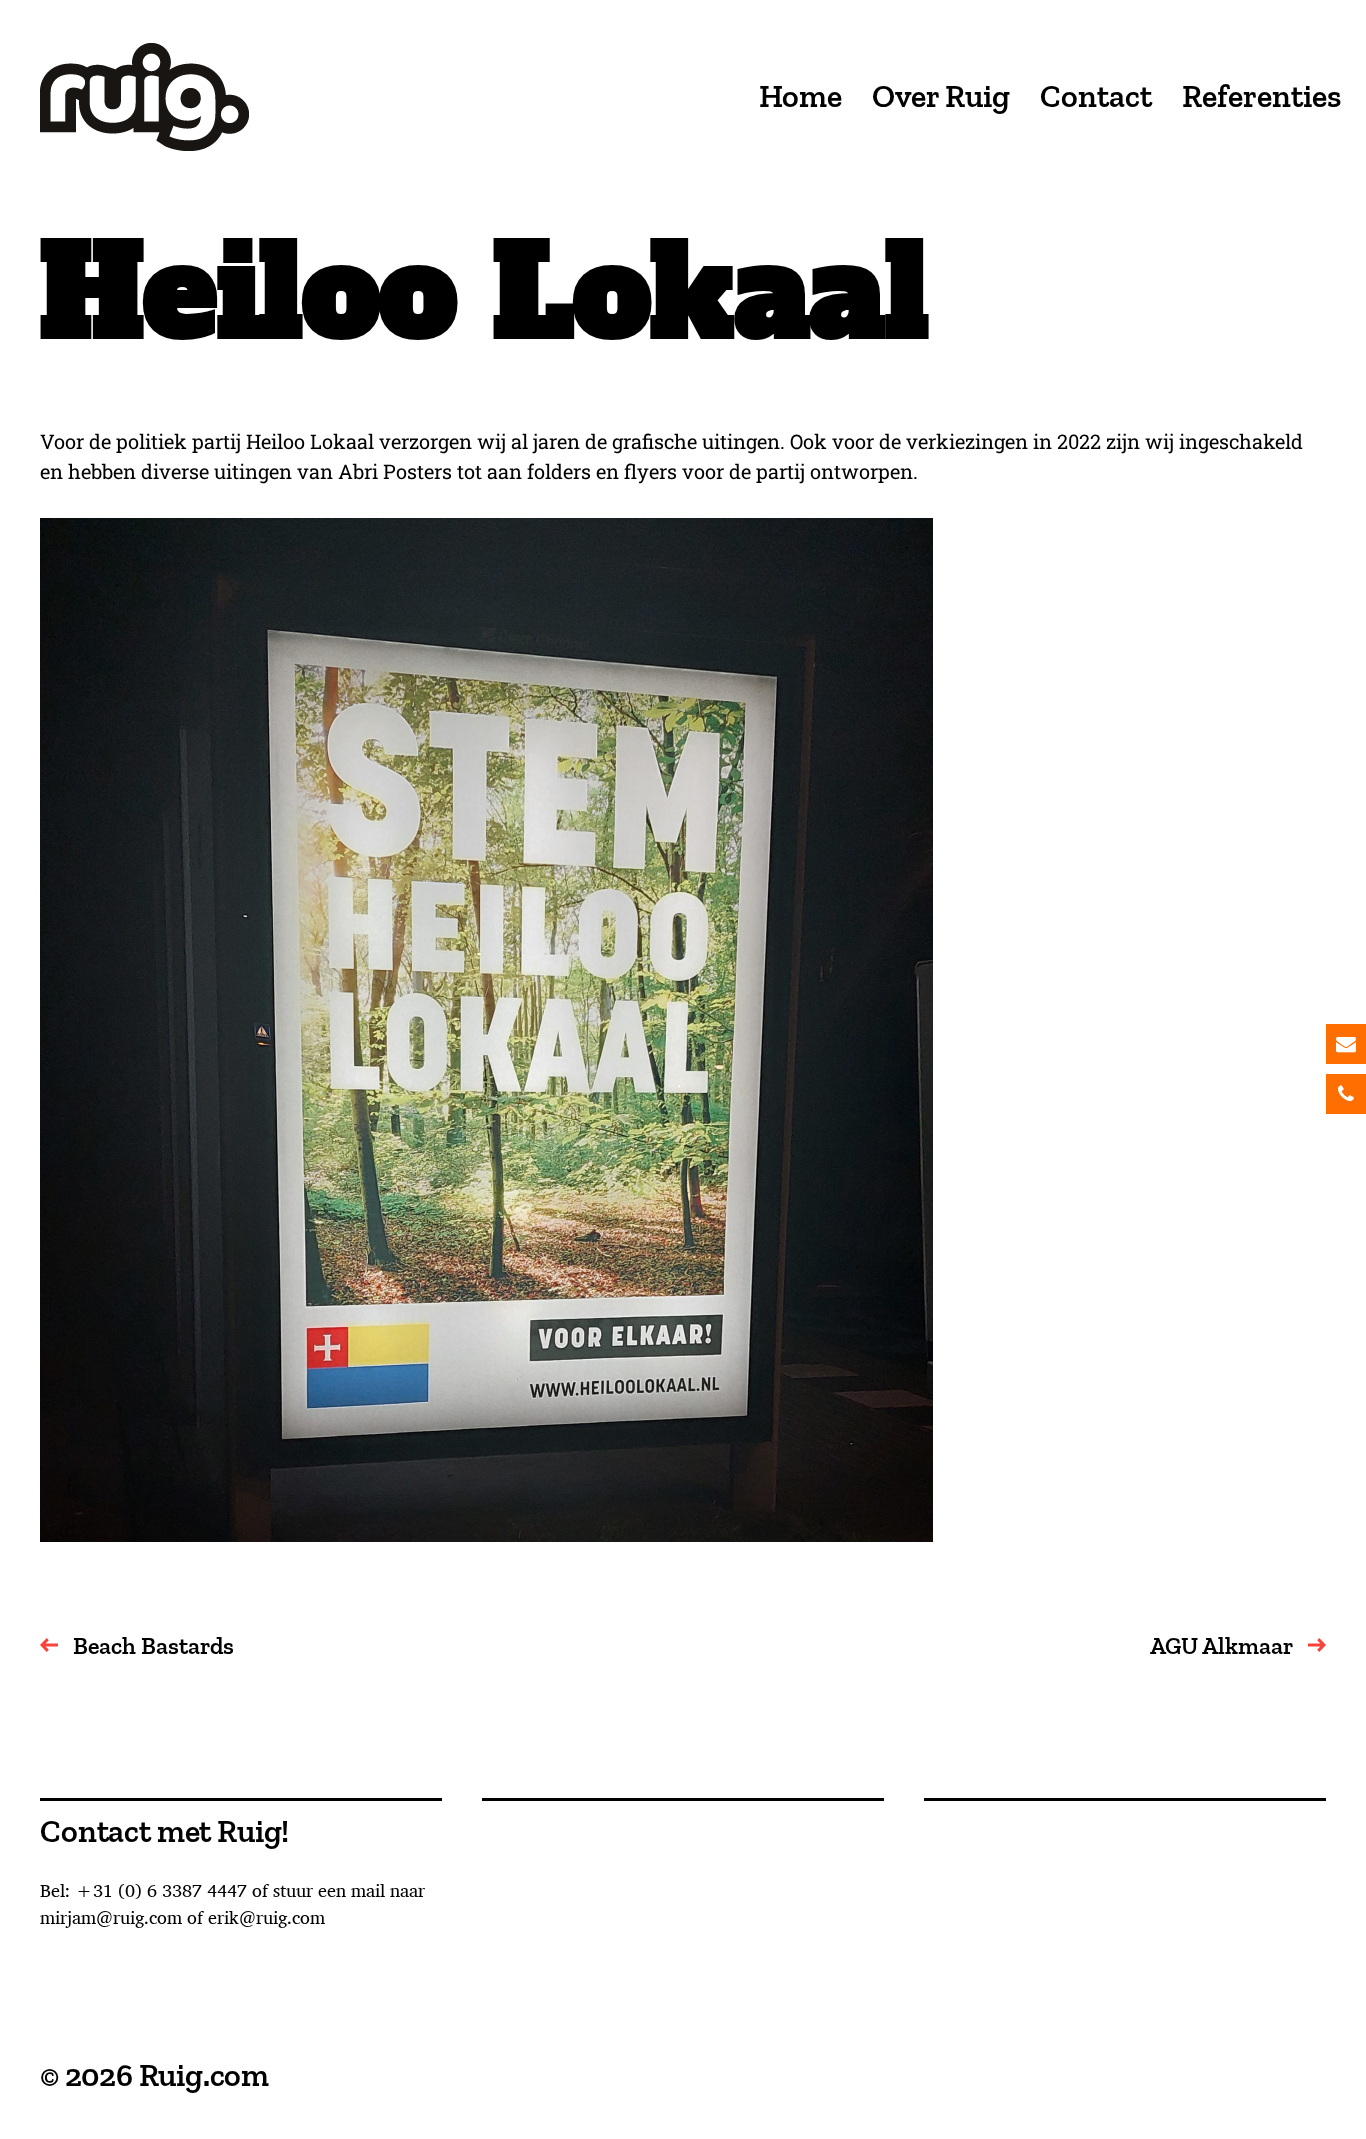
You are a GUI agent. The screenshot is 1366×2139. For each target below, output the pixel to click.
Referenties (1261, 97)
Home (800, 97)
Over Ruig (941, 97)
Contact (1096, 97)
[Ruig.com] (144, 97)
